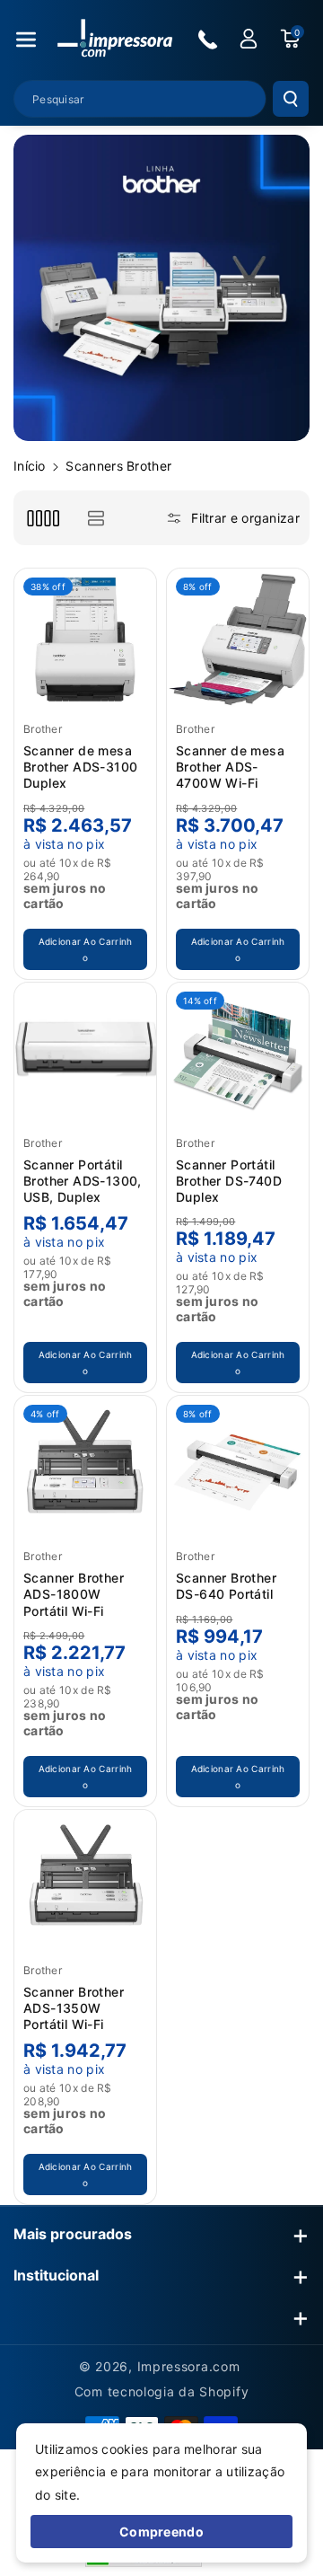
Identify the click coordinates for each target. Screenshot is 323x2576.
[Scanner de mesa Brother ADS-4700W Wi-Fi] (238, 640)
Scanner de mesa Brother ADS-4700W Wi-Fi (230, 767)
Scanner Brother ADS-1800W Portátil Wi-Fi (74, 1594)
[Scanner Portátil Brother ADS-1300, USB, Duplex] (85, 1054)
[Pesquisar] (291, 99)
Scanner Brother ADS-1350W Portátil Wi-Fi (74, 2008)
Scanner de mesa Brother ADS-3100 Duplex (80, 767)
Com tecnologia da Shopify (162, 2391)
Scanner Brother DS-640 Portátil (226, 1586)
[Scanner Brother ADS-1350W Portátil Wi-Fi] (85, 1881)
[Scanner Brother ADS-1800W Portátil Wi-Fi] (85, 1467)
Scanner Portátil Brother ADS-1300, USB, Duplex (83, 1181)
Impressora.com (189, 2366)
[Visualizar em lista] (96, 518)
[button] (26, 40)
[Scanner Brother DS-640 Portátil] (238, 1467)
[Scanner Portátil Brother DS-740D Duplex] (238, 1054)
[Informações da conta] (249, 39)
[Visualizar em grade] (43, 518)
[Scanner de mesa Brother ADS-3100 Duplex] (85, 640)
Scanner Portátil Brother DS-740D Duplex (229, 1181)
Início (30, 466)
